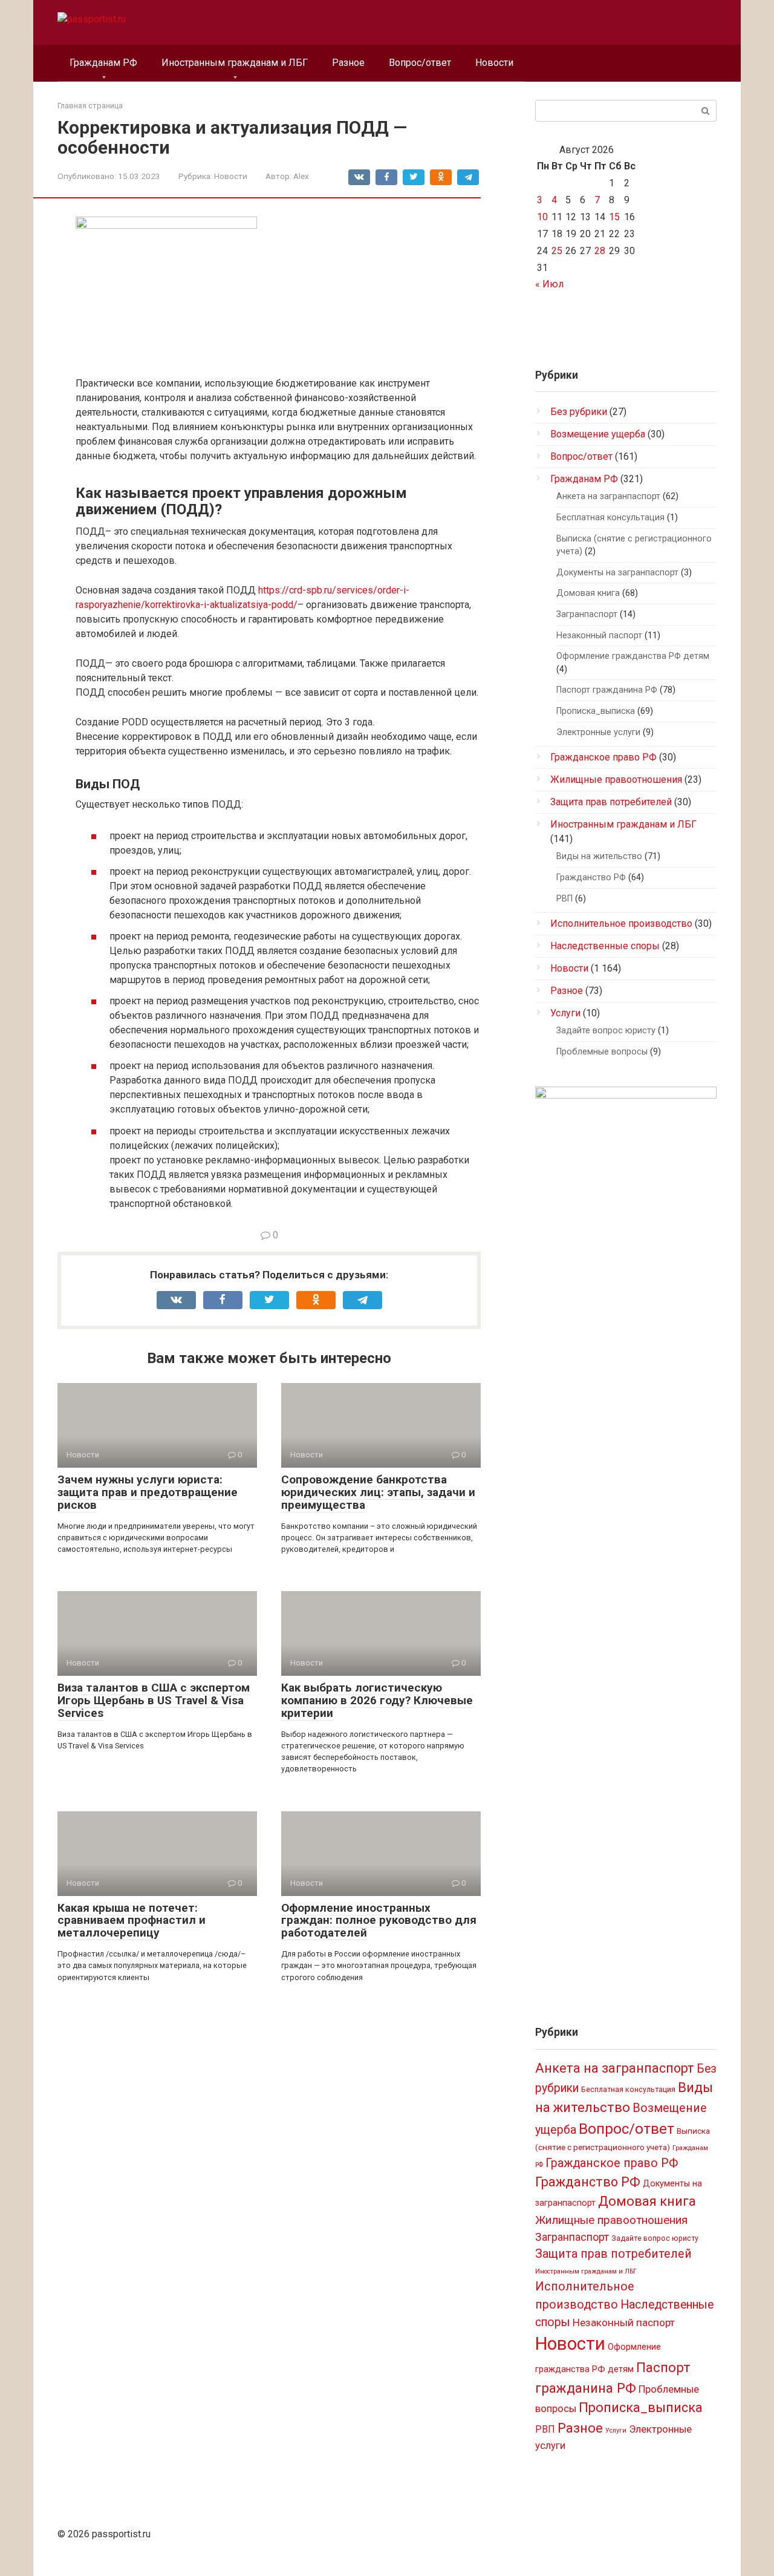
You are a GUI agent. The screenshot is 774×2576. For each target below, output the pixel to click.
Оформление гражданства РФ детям (633, 656)
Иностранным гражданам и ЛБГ (235, 63)
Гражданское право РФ (603, 757)
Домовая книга (588, 593)
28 (600, 251)
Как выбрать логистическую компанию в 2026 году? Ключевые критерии (377, 1700)
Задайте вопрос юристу (606, 1031)
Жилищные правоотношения (616, 780)
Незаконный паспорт (599, 636)
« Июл (549, 284)
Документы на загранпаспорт (617, 573)
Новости (494, 63)
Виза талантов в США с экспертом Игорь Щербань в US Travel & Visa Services (154, 1700)
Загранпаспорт (587, 614)
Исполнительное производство (621, 924)
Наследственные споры (605, 946)
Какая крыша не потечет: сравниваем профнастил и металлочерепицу (132, 1921)
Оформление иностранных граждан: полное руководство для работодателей (379, 1921)
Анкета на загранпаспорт (608, 496)
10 (542, 217)
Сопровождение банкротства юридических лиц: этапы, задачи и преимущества (378, 1492)
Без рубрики (579, 412)
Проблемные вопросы (602, 1052)
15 (614, 217)
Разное (348, 63)
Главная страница (90, 106)
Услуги (565, 1013)
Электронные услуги (598, 732)
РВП (564, 899)
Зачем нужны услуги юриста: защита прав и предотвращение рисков (148, 1492)
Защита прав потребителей (611, 802)
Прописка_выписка (596, 711)
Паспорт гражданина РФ (607, 690)
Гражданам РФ (103, 63)
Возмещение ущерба (598, 434)
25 (557, 251)
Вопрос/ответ (420, 63)
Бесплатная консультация (610, 518)
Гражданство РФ (591, 878)
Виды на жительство (599, 856)
